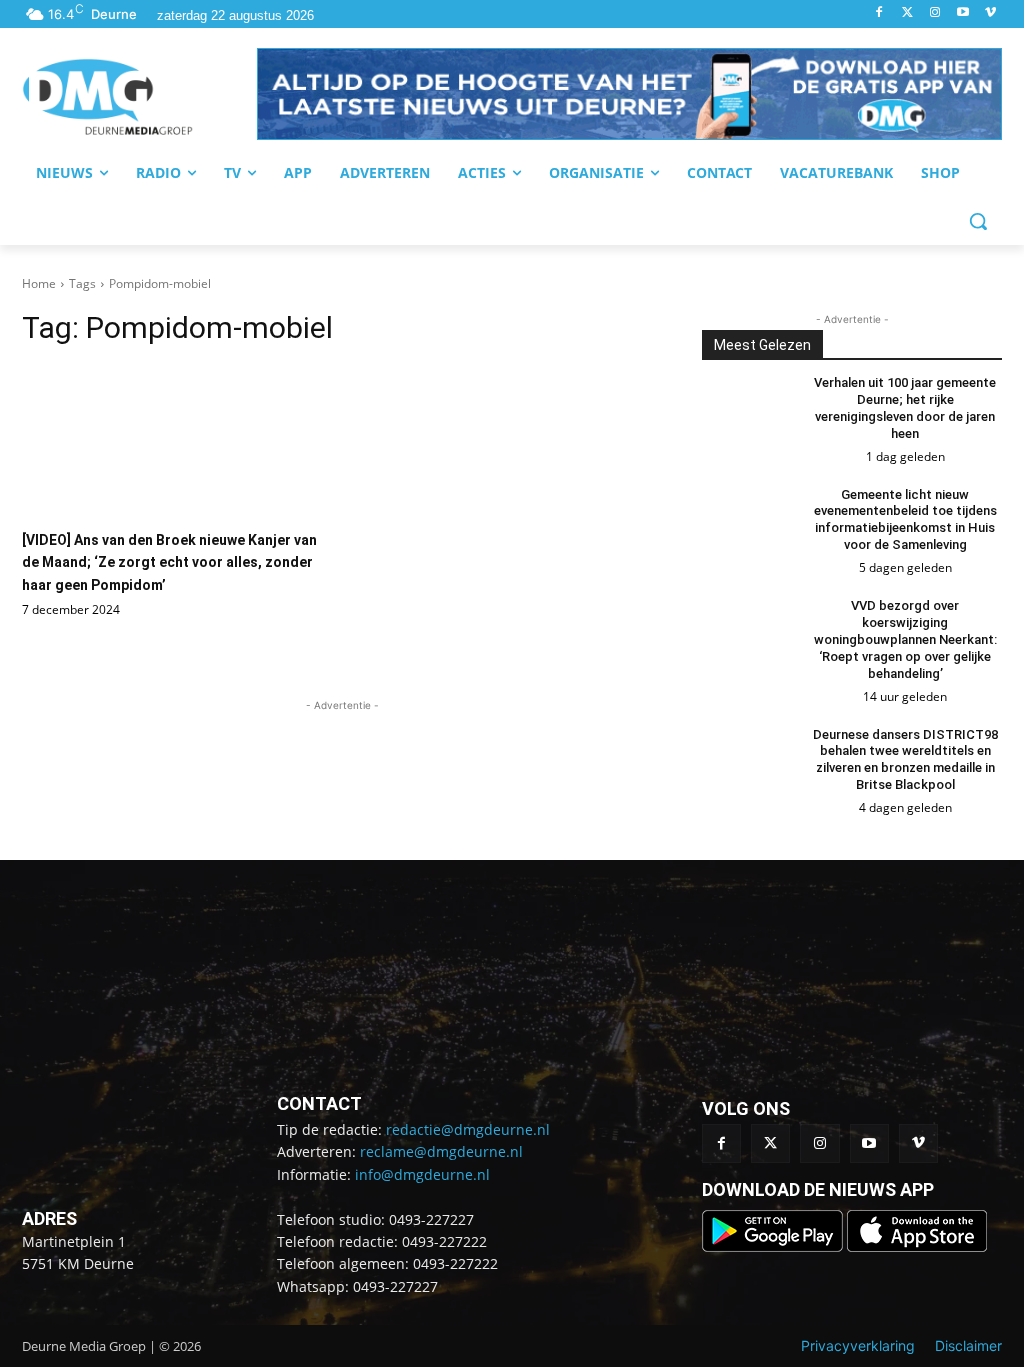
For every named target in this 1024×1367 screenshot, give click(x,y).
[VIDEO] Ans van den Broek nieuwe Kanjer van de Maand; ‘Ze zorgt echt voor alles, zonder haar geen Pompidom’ (169, 562)
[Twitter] (907, 13)
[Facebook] (879, 13)
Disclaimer (968, 1345)
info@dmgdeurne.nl (422, 1174)
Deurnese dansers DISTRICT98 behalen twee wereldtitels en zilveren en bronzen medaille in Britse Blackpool (905, 760)
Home (39, 283)
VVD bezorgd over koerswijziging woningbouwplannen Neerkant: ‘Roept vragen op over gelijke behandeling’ (905, 639)
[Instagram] (935, 13)
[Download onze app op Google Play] (774, 1246)
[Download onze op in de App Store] (917, 1246)
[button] (629, 94)
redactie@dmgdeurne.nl (468, 1129)
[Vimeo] (990, 13)
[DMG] (139, 97)
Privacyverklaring (858, 1345)
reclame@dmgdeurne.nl (441, 1151)
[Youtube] (962, 13)
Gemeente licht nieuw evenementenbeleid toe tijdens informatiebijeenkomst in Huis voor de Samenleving (905, 520)
